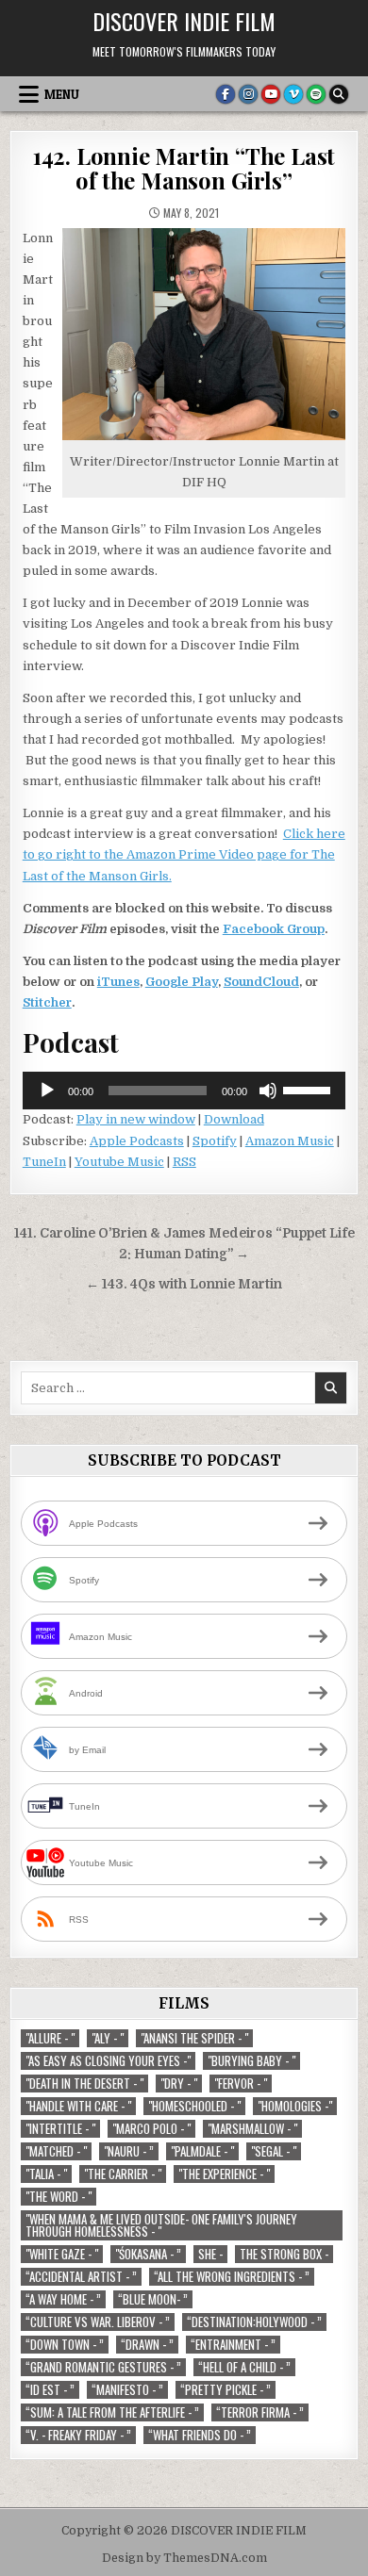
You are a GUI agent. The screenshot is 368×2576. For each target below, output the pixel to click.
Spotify (215, 1141)
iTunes (118, 982)
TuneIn (44, 1162)
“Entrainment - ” (233, 2345)
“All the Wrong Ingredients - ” (232, 2277)
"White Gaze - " (62, 2254)
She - (210, 2254)
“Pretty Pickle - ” (226, 2390)
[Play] (47, 1091)
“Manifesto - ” (127, 2390)
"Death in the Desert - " (84, 2084)
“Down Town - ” (65, 2345)
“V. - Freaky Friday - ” (78, 2435)
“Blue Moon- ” (153, 2299)
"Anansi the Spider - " (194, 2038)
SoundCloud (261, 982)
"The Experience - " (224, 2174)
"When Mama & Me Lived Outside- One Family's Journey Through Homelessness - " (161, 2225)
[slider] (309, 1089)
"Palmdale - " (202, 2151)
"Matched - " (56, 2151)
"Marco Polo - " (151, 2129)
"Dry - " (179, 2084)
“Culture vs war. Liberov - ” (98, 2322)
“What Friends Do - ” (200, 2435)
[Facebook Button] (226, 94)
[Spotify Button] (316, 94)
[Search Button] (339, 94)
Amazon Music (290, 1141)
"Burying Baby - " (251, 2061)
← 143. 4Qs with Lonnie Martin (184, 1284)
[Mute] (268, 1091)
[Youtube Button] (271, 94)
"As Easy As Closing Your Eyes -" (108, 2061)
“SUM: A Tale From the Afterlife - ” (112, 2412)
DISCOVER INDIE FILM (184, 21)
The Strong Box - (284, 2254)
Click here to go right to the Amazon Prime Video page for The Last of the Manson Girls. (184, 854)
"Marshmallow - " (252, 2129)
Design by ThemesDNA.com (184, 2558)
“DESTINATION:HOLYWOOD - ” (254, 2322)
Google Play (182, 982)
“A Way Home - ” (63, 2299)
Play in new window (136, 1119)
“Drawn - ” (147, 2345)
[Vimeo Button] (293, 94)
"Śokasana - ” (148, 2254)
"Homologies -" (295, 2106)
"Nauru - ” (129, 2151)
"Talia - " (46, 2174)
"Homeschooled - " (194, 2106)
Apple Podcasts (137, 1141)
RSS (184, 1162)
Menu (62, 94)
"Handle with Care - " (78, 2106)
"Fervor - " (241, 2084)
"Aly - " (108, 2038)
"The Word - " (59, 2197)
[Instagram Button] (248, 94)
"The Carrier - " (123, 2174)
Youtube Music (119, 1162)
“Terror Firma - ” (260, 2412)
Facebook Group (274, 929)
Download (234, 1119)
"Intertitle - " (60, 2129)
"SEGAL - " (274, 2151)
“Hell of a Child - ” (244, 2367)
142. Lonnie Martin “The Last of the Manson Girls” (184, 168)
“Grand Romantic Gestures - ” (103, 2367)
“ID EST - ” (50, 2390)
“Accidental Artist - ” (81, 2277)
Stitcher (47, 1002)
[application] (184, 1091)
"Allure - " (50, 2038)
